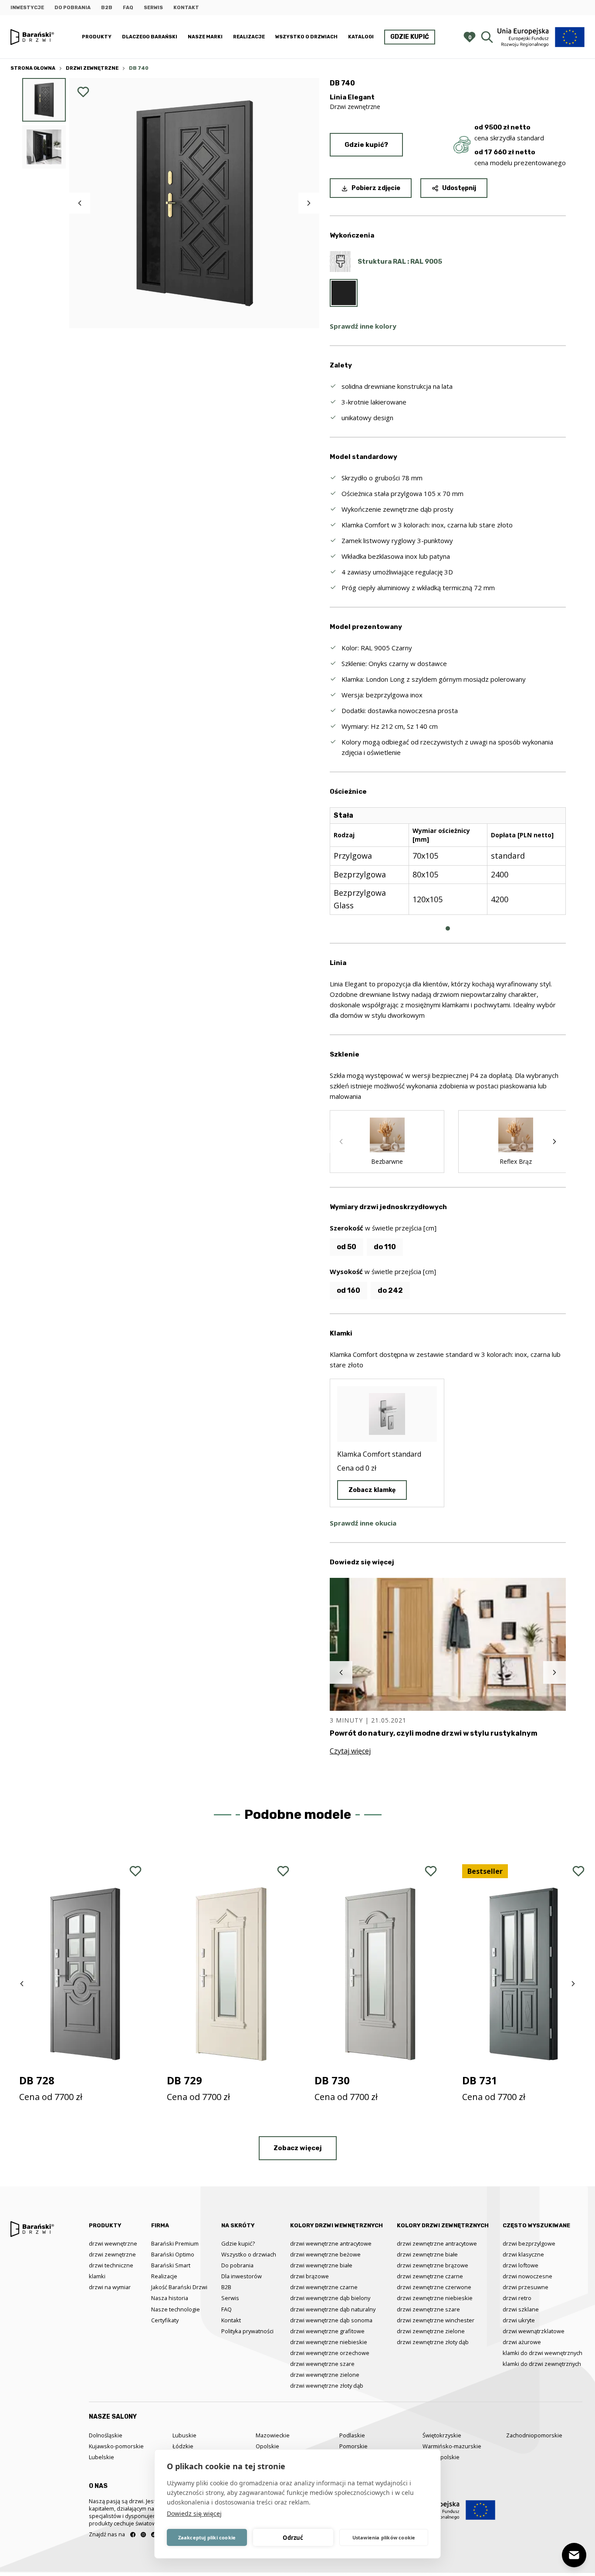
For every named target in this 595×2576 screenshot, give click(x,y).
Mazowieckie (273, 2435)
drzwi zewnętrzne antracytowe (437, 2243)
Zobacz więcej (298, 2148)
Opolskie (267, 2446)
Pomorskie (353, 2446)
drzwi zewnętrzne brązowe (433, 2265)
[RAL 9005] (344, 293)
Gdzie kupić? (366, 145)
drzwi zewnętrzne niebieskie (435, 2298)
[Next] (554, 1142)
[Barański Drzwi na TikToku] (154, 2535)
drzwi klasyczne (523, 2254)
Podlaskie (352, 2435)
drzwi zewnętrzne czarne (430, 2276)
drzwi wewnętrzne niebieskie (329, 2342)
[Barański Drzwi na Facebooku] (133, 2535)
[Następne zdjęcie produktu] (309, 203)
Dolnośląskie (106, 2435)
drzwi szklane (521, 2309)
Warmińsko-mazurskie (452, 2446)
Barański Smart (171, 2265)
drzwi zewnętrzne (112, 2254)
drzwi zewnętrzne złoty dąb (433, 2342)
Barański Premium (175, 2243)
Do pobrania (73, 8)
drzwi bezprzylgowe (529, 2243)
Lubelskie (101, 2457)
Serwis (153, 8)
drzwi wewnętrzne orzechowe (330, 2353)
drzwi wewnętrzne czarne (324, 2287)
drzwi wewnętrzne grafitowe (327, 2331)
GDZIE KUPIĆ (410, 37)
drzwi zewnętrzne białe (427, 2254)
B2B (107, 8)
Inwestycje (27, 8)
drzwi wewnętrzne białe (321, 2265)
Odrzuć (293, 2538)
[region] (448, 868)
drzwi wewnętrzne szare (322, 2364)
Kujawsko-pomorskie (116, 2446)
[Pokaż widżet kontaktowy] (574, 2555)
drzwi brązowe (309, 2276)
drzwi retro (517, 2298)
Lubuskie (184, 2435)
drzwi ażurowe (522, 2342)
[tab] (448, 928)
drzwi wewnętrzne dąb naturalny (333, 2309)
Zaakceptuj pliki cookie (207, 2537)
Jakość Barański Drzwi (179, 2287)
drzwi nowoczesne (527, 2276)
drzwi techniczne (111, 2265)
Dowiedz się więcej (194, 2513)
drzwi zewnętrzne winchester (436, 2320)
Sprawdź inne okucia (363, 1523)
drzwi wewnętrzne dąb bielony (330, 2298)
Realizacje (249, 37)
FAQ (128, 8)
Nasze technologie (176, 2309)
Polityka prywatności (247, 2331)
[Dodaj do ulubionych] (83, 92)
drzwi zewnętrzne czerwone (434, 2287)
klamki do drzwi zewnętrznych (542, 2364)
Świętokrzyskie (442, 2435)
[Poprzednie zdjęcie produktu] (80, 203)
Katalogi (361, 37)
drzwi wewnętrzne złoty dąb (327, 2386)
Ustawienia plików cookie (384, 2537)
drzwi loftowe (521, 2265)
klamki (97, 2276)
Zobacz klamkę (372, 1490)
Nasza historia (170, 2298)
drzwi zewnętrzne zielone (431, 2331)
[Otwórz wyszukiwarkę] (487, 37)
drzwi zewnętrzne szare (428, 2309)
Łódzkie (183, 2446)
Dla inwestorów (242, 2276)
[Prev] (341, 1142)
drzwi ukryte (519, 2320)
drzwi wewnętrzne (113, 2243)
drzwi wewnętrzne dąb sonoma (331, 2320)
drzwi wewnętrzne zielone (325, 2375)
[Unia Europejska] (541, 37)
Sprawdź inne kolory (363, 326)
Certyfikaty (165, 2320)
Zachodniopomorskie (534, 2435)
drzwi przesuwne (526, 2287)
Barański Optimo (173, 2254)
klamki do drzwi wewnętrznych (543, 2353)
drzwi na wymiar (110, 2287)
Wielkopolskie (441, 2457)
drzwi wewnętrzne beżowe (325, 2254)
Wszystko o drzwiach (306, 37)
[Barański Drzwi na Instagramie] (143, 2535)
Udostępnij (459, 188)
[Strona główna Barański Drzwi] (32, 37)
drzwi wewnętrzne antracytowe (331, 2243)
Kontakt (186, 8)
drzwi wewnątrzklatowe (534, 2331)
